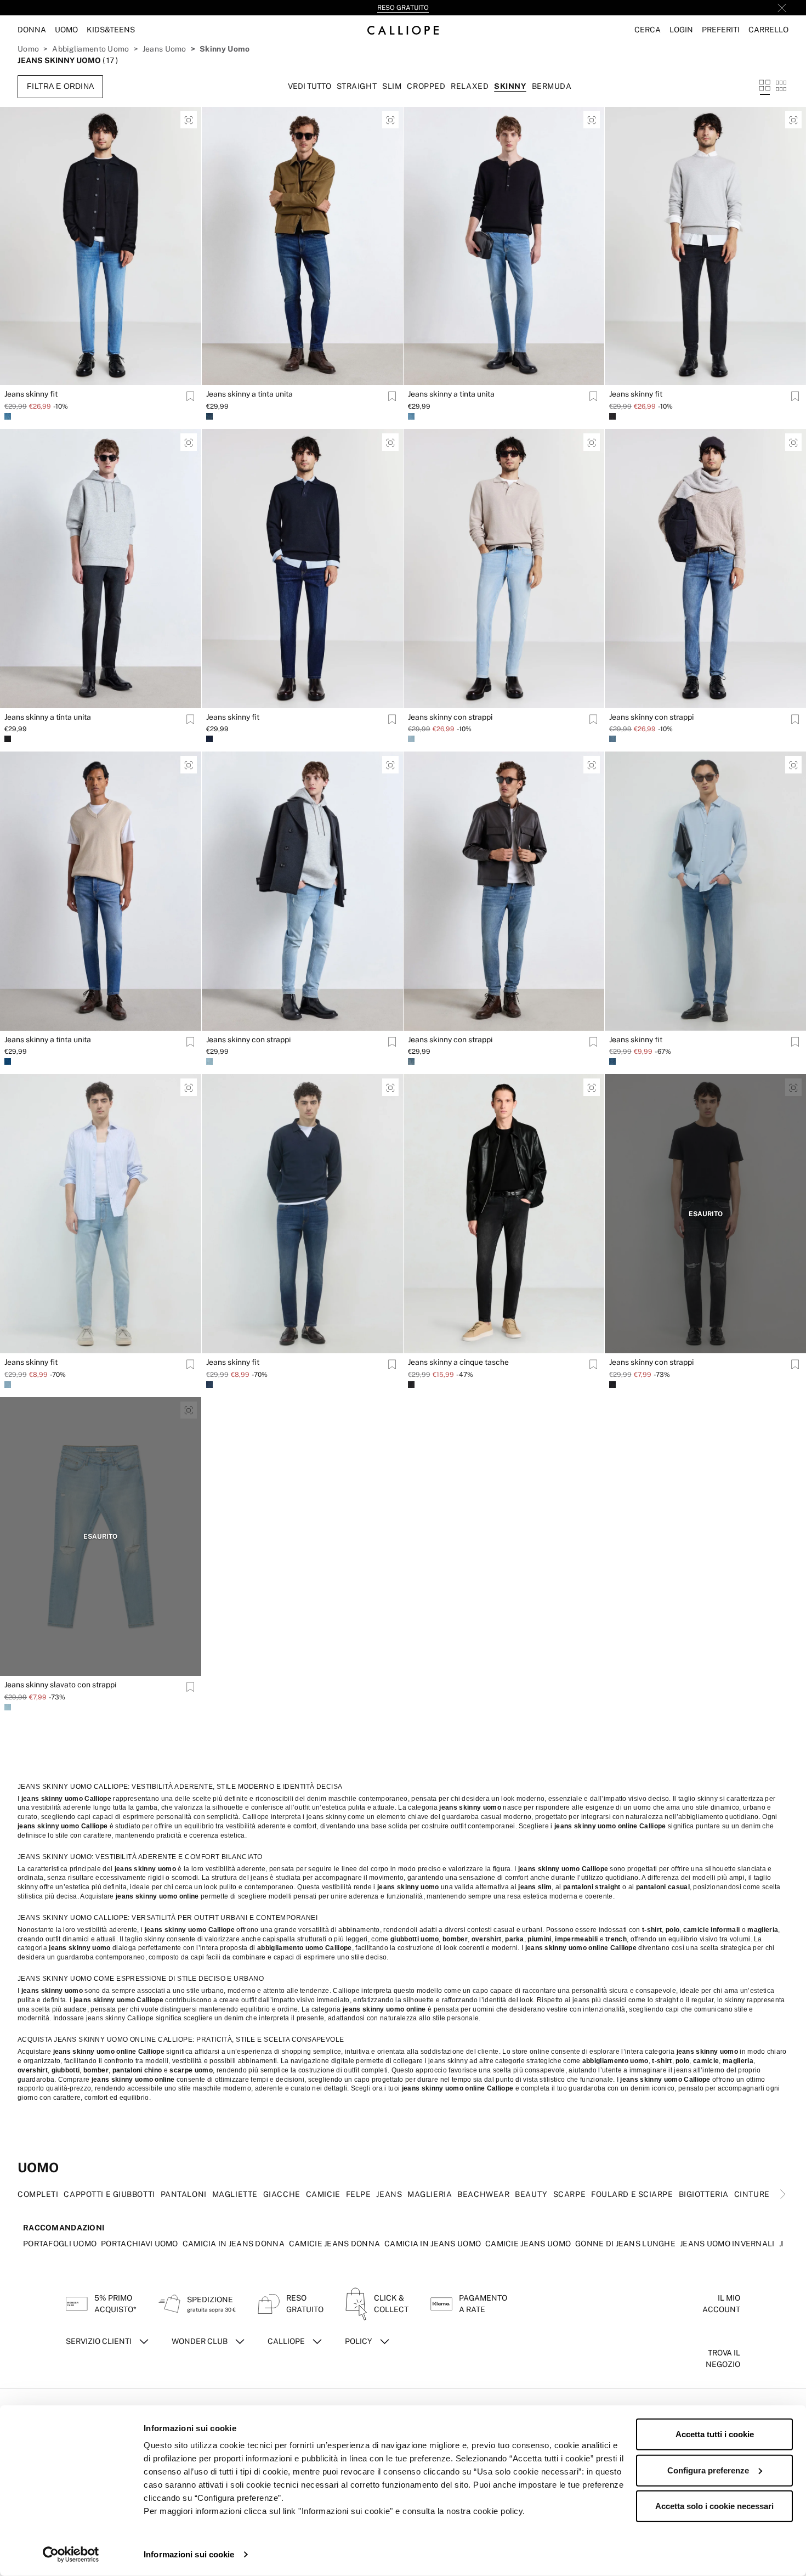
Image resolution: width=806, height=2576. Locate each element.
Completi (38, 2194)
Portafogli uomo (60, 2244)
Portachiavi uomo (139, 2244)
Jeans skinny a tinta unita (249, 394)
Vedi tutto (310, 86)
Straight (357, 86)
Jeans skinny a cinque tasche (458, 1362)
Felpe (359, 2194)
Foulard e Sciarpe (632, 2194)
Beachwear (483, 2194)
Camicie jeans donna (334, 2244)
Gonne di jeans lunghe (625, 2244)
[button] (648, 30)
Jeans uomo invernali (727, 2244)
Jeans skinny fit (31, 394)
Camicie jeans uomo (528, 2244)
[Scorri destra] (783, 2194)
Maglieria (430, 2194)
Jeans (389, 2194)
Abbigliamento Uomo (90, 49)
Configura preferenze (708, 2470)
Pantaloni (184, 2194)
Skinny (510, 86)
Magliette (235, 2194)
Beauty (531, 2194)
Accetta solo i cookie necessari (714, 2506)
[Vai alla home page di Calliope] (403, 30)
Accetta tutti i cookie (715, 2434)
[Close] (782, 8)
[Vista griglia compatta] (781, 86)
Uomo (28, 49)
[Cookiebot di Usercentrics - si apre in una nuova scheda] (71, 2555)
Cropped (426, 86)
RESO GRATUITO (403, 8)
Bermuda (552, 86)
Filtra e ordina (60, 86)
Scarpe (569, 2194)
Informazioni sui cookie (189, 2554)
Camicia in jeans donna (234, 2244)
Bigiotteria (704, 2194)
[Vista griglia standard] (765, 86)
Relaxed (470, 86)
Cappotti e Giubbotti (109, 2194)
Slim (392, 86)
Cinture (752, 2194)
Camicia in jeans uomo (433, 2244)
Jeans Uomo (164, 49)
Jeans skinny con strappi (450, 717)
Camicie (323, 2194)
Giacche (282, 2194)
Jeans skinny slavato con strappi (60, 1685)
